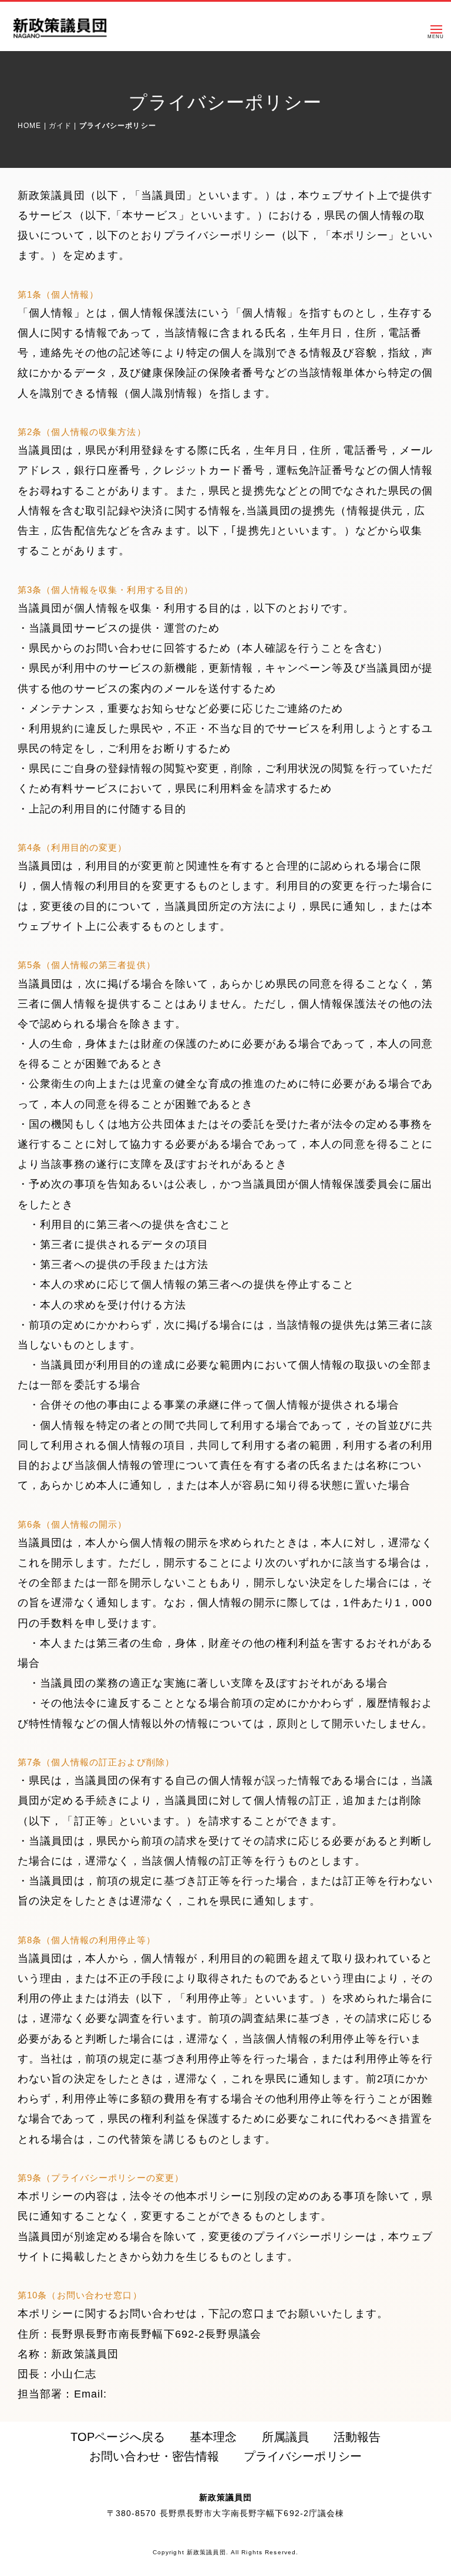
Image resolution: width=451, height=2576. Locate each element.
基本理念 (213, 2437)
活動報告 (357, 2437)
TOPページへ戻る (118, 2437)
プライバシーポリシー (303, 2456)
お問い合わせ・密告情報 (154, 2456)
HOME (29, 126)
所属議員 (285, 2437)
